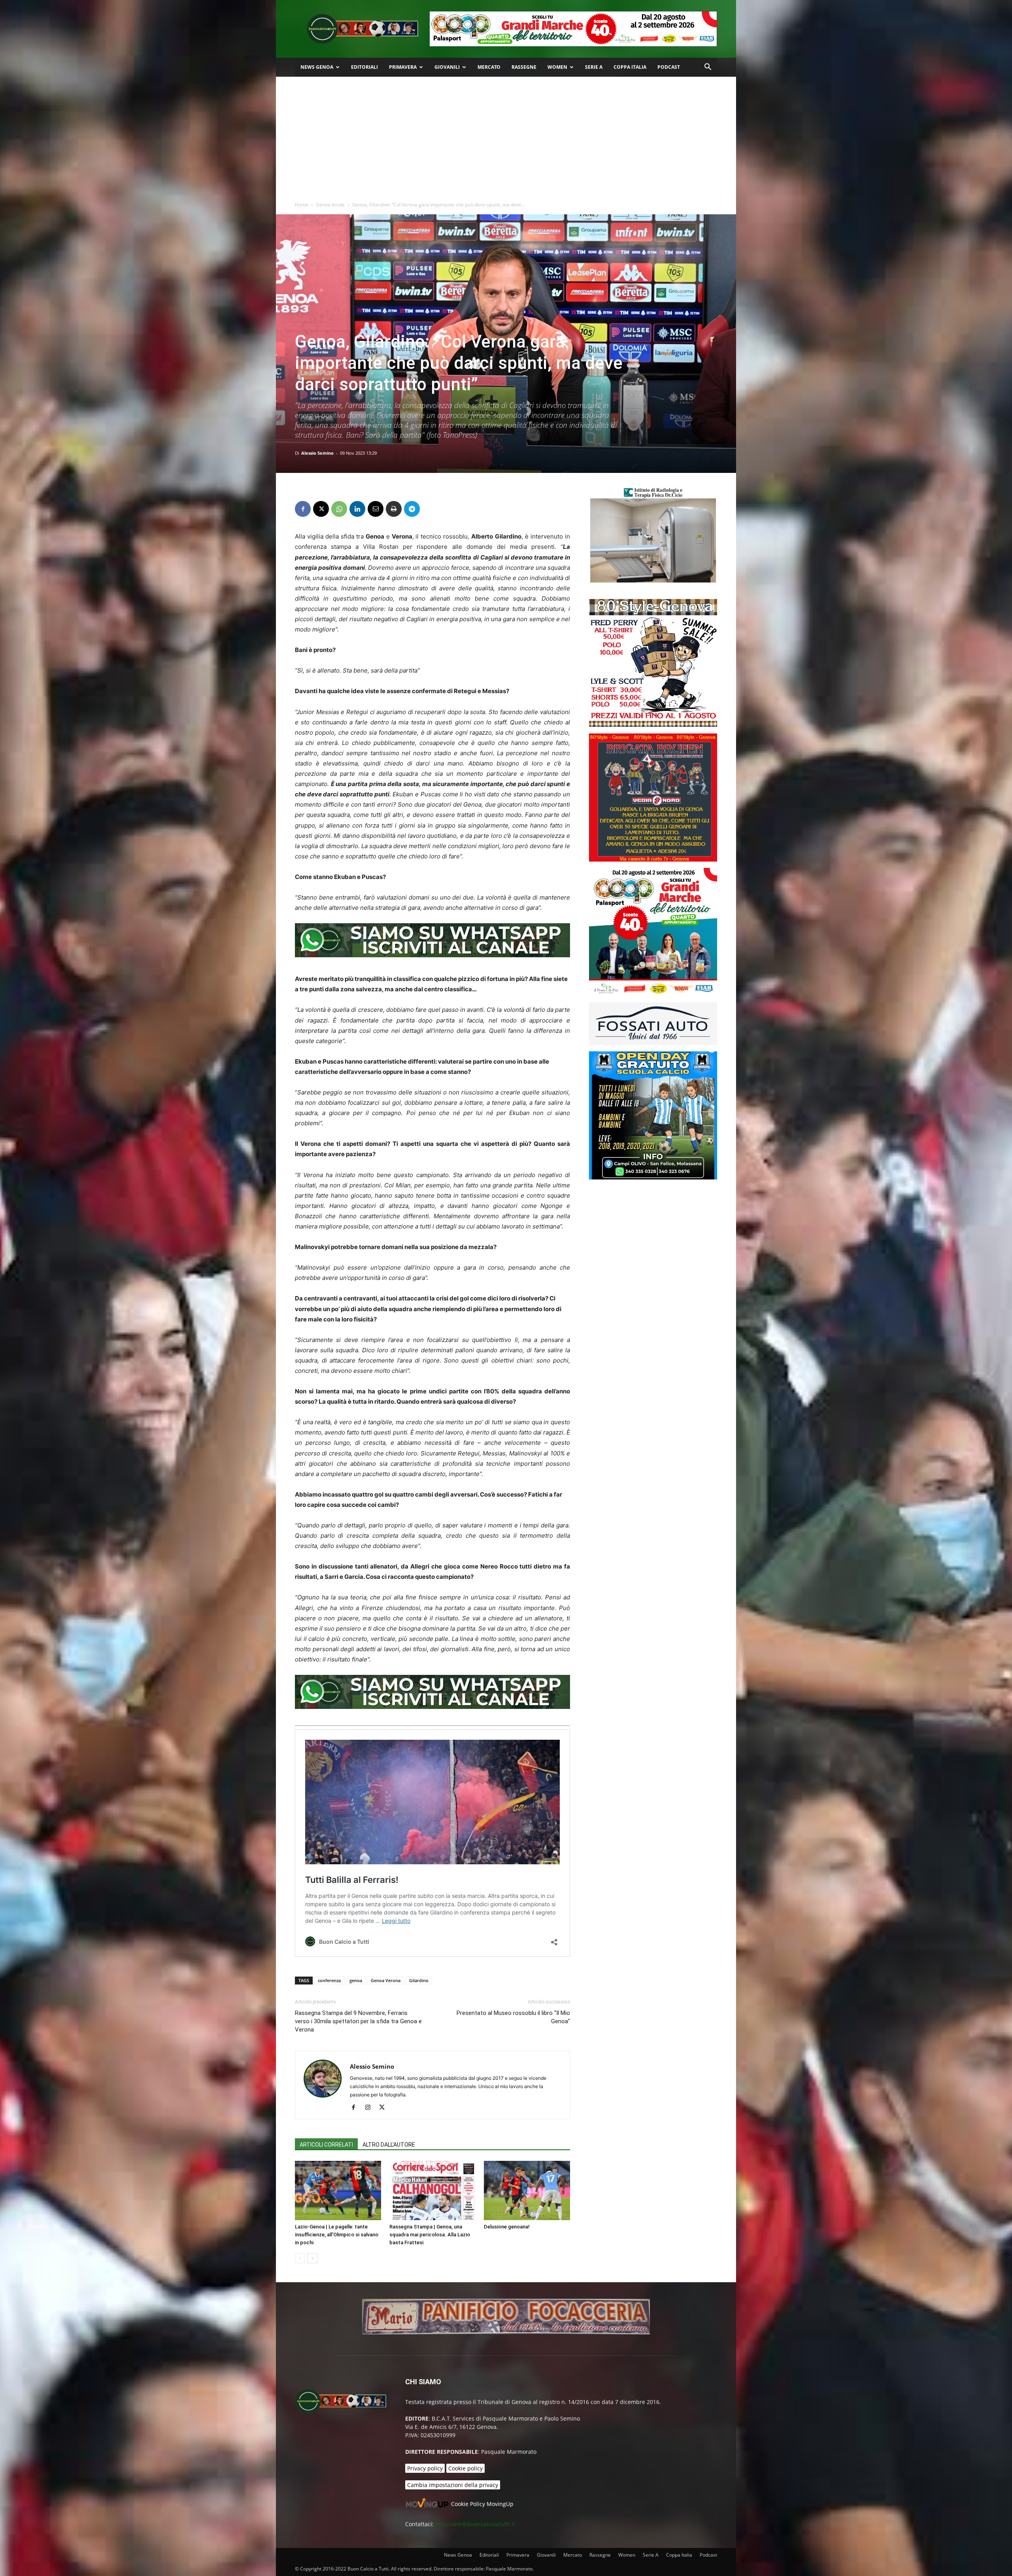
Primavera (403, 67)
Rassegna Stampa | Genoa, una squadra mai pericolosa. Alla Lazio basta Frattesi (430, 2235)
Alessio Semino (317, 453)
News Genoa (317, 67)
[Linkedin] (357, 509)
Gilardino (419, 1980)
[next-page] (312, 2258)
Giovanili (447, 67)
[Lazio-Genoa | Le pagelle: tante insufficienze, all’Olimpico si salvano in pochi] (338, 2190)
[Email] (376, 509)
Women (557, 67)
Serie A (594, 67)
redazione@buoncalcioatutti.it (475, 2524)
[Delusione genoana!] (527, 2190)
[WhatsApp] (339, 509)
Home (302, 205)
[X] (321, 509)
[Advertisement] (506, 136)
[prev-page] (300, 2258)
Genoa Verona (386, 1980)
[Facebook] (303, 509)
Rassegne (524, 67)
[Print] (394, 509)
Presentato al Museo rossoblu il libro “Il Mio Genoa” (513, 2017)
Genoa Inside (330, 205)
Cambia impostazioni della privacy (453, 2485)
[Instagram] (371, 2108)
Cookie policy (465, 2468)
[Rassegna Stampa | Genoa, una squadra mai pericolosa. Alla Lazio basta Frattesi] (432, 2190)
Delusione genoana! (507, 2227)
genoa (356, 1980)
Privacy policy (425, 2468)
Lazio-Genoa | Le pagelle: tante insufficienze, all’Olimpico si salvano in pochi (337, 2235)
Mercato (489, 67)
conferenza (329, 1980)
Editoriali (364, 67)
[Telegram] (412, 509)
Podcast (669, 67)
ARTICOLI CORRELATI (326, 2145)
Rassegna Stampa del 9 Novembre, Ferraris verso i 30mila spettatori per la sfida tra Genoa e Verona (358, 2021)
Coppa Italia (630, 67)
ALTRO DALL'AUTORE (389, 2145)
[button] (708, 68)
